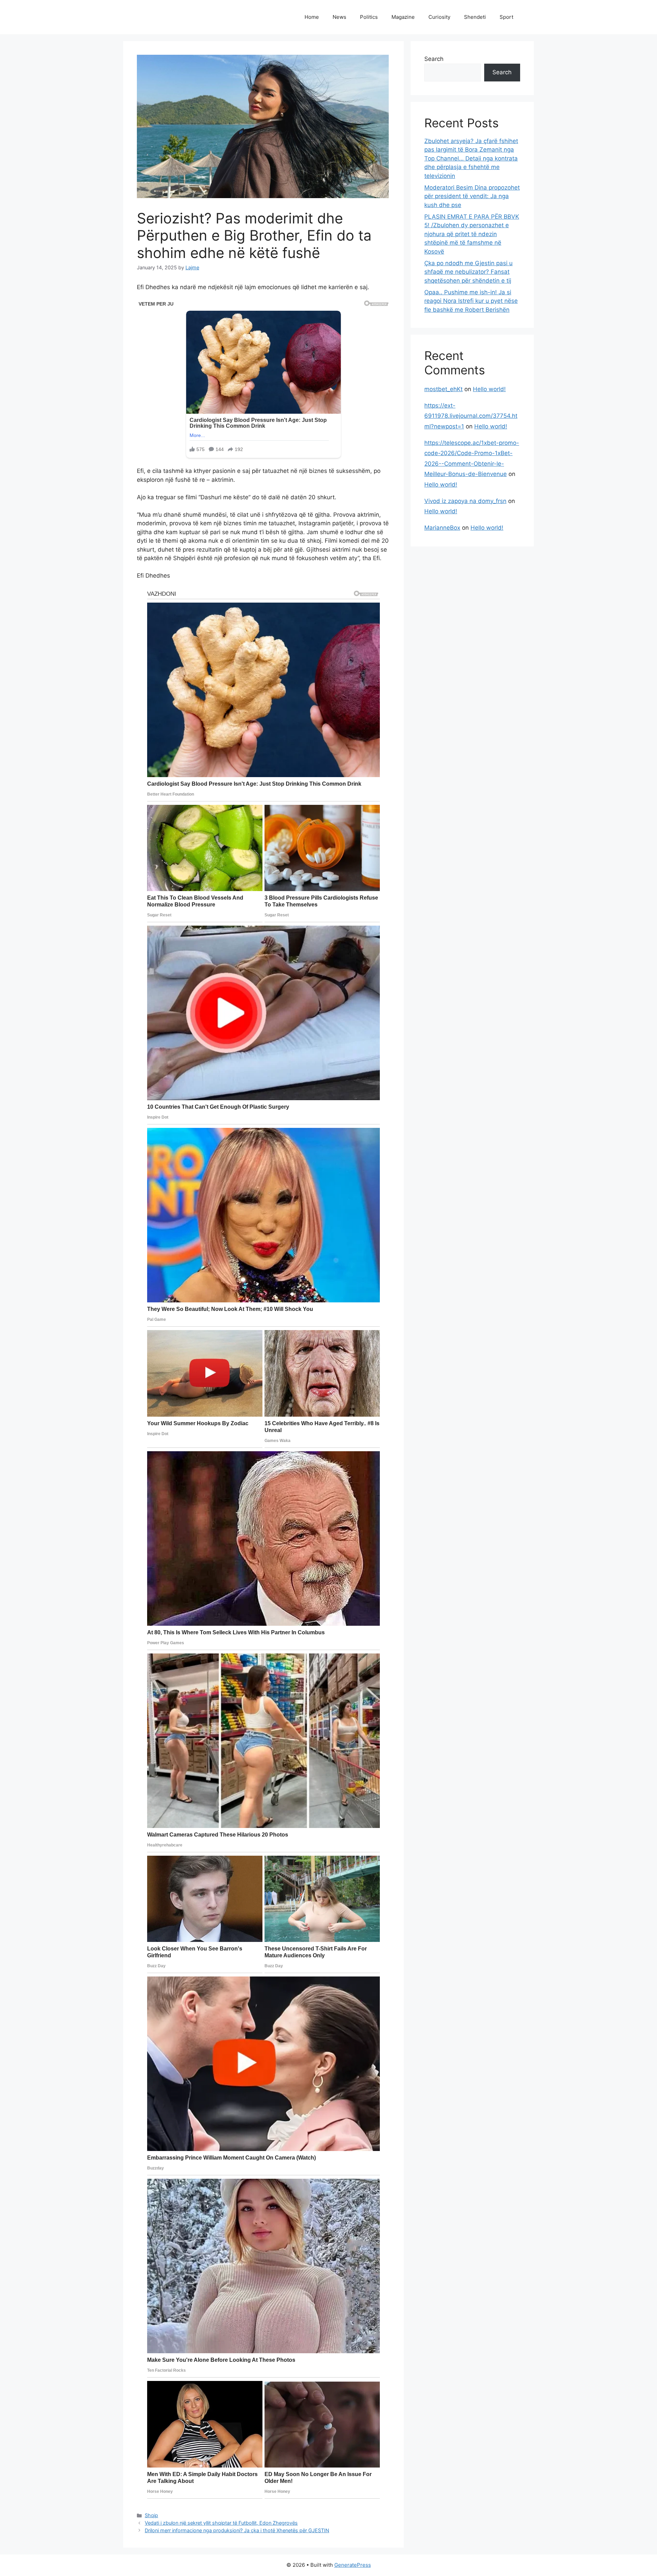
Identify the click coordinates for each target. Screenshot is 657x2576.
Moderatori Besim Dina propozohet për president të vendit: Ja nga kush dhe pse (472, 196)
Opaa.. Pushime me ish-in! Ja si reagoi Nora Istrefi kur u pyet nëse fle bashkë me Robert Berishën (471, 301)
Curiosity (439, 17)
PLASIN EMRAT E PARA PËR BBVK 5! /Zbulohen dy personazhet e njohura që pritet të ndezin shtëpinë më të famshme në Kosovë (472, 234)
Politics (369, 17)
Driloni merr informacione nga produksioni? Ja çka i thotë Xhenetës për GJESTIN (237, 2530)
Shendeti (475, 17)
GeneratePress (353, 2565)
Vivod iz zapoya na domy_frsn (465, 501)
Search (434, 59)
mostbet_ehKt (443, 389)
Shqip (151, 2515)
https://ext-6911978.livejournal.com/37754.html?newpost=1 (471, 416)
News (339, 17)
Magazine (403, 17)
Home (312, 17)
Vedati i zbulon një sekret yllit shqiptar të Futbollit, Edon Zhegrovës (221, 2523)
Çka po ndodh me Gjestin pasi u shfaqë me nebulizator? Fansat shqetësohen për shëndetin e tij (468, 272)
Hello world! (489, 389)
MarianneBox (442, 528)
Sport (506, 17)
